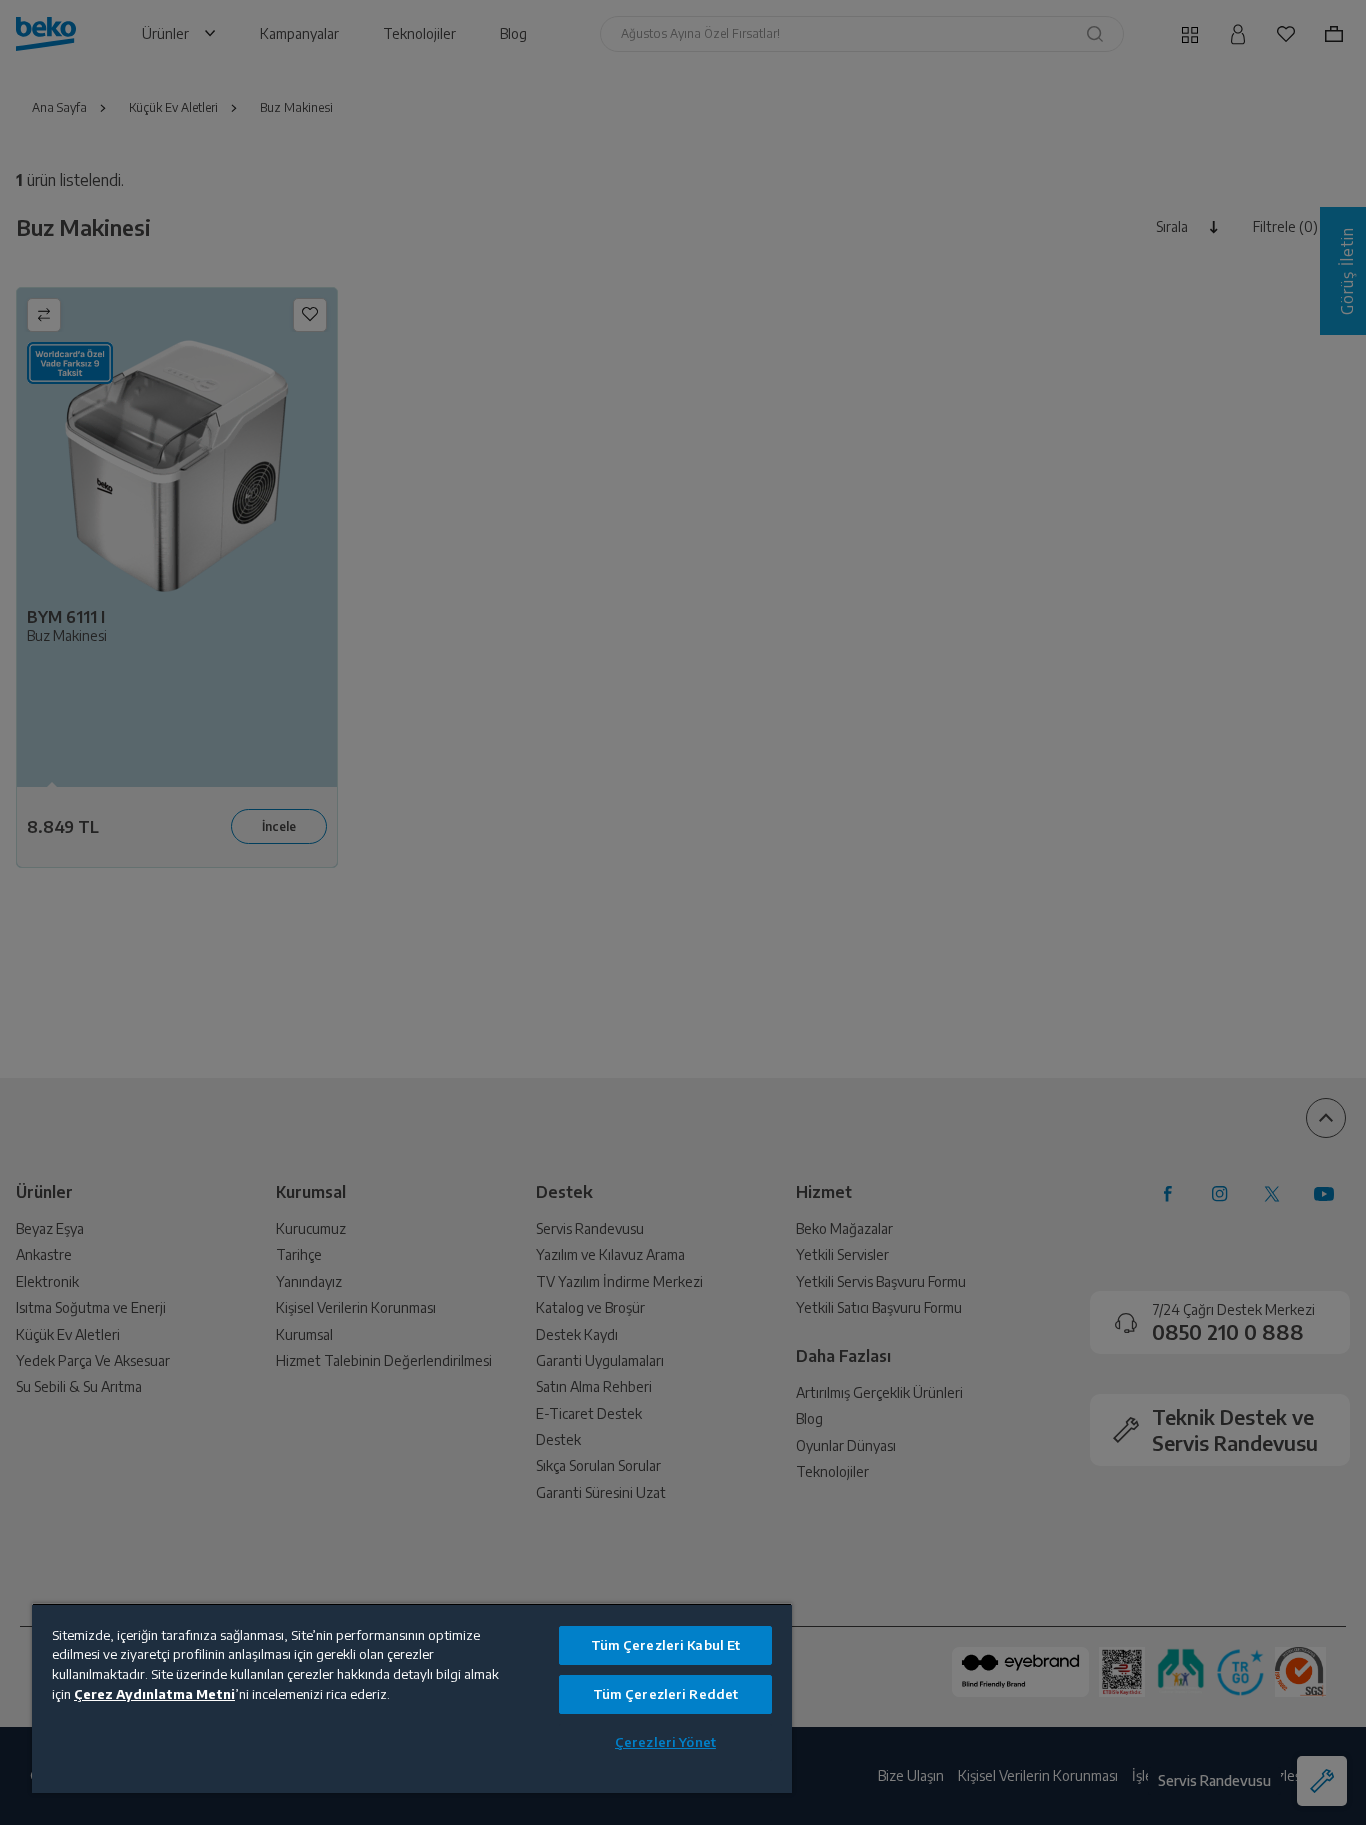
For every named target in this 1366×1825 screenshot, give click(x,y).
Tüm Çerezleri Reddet (666, 1694)
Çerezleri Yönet (665, 1742)
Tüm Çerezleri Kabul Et (666, 1645)
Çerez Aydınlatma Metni (154, 1694)
